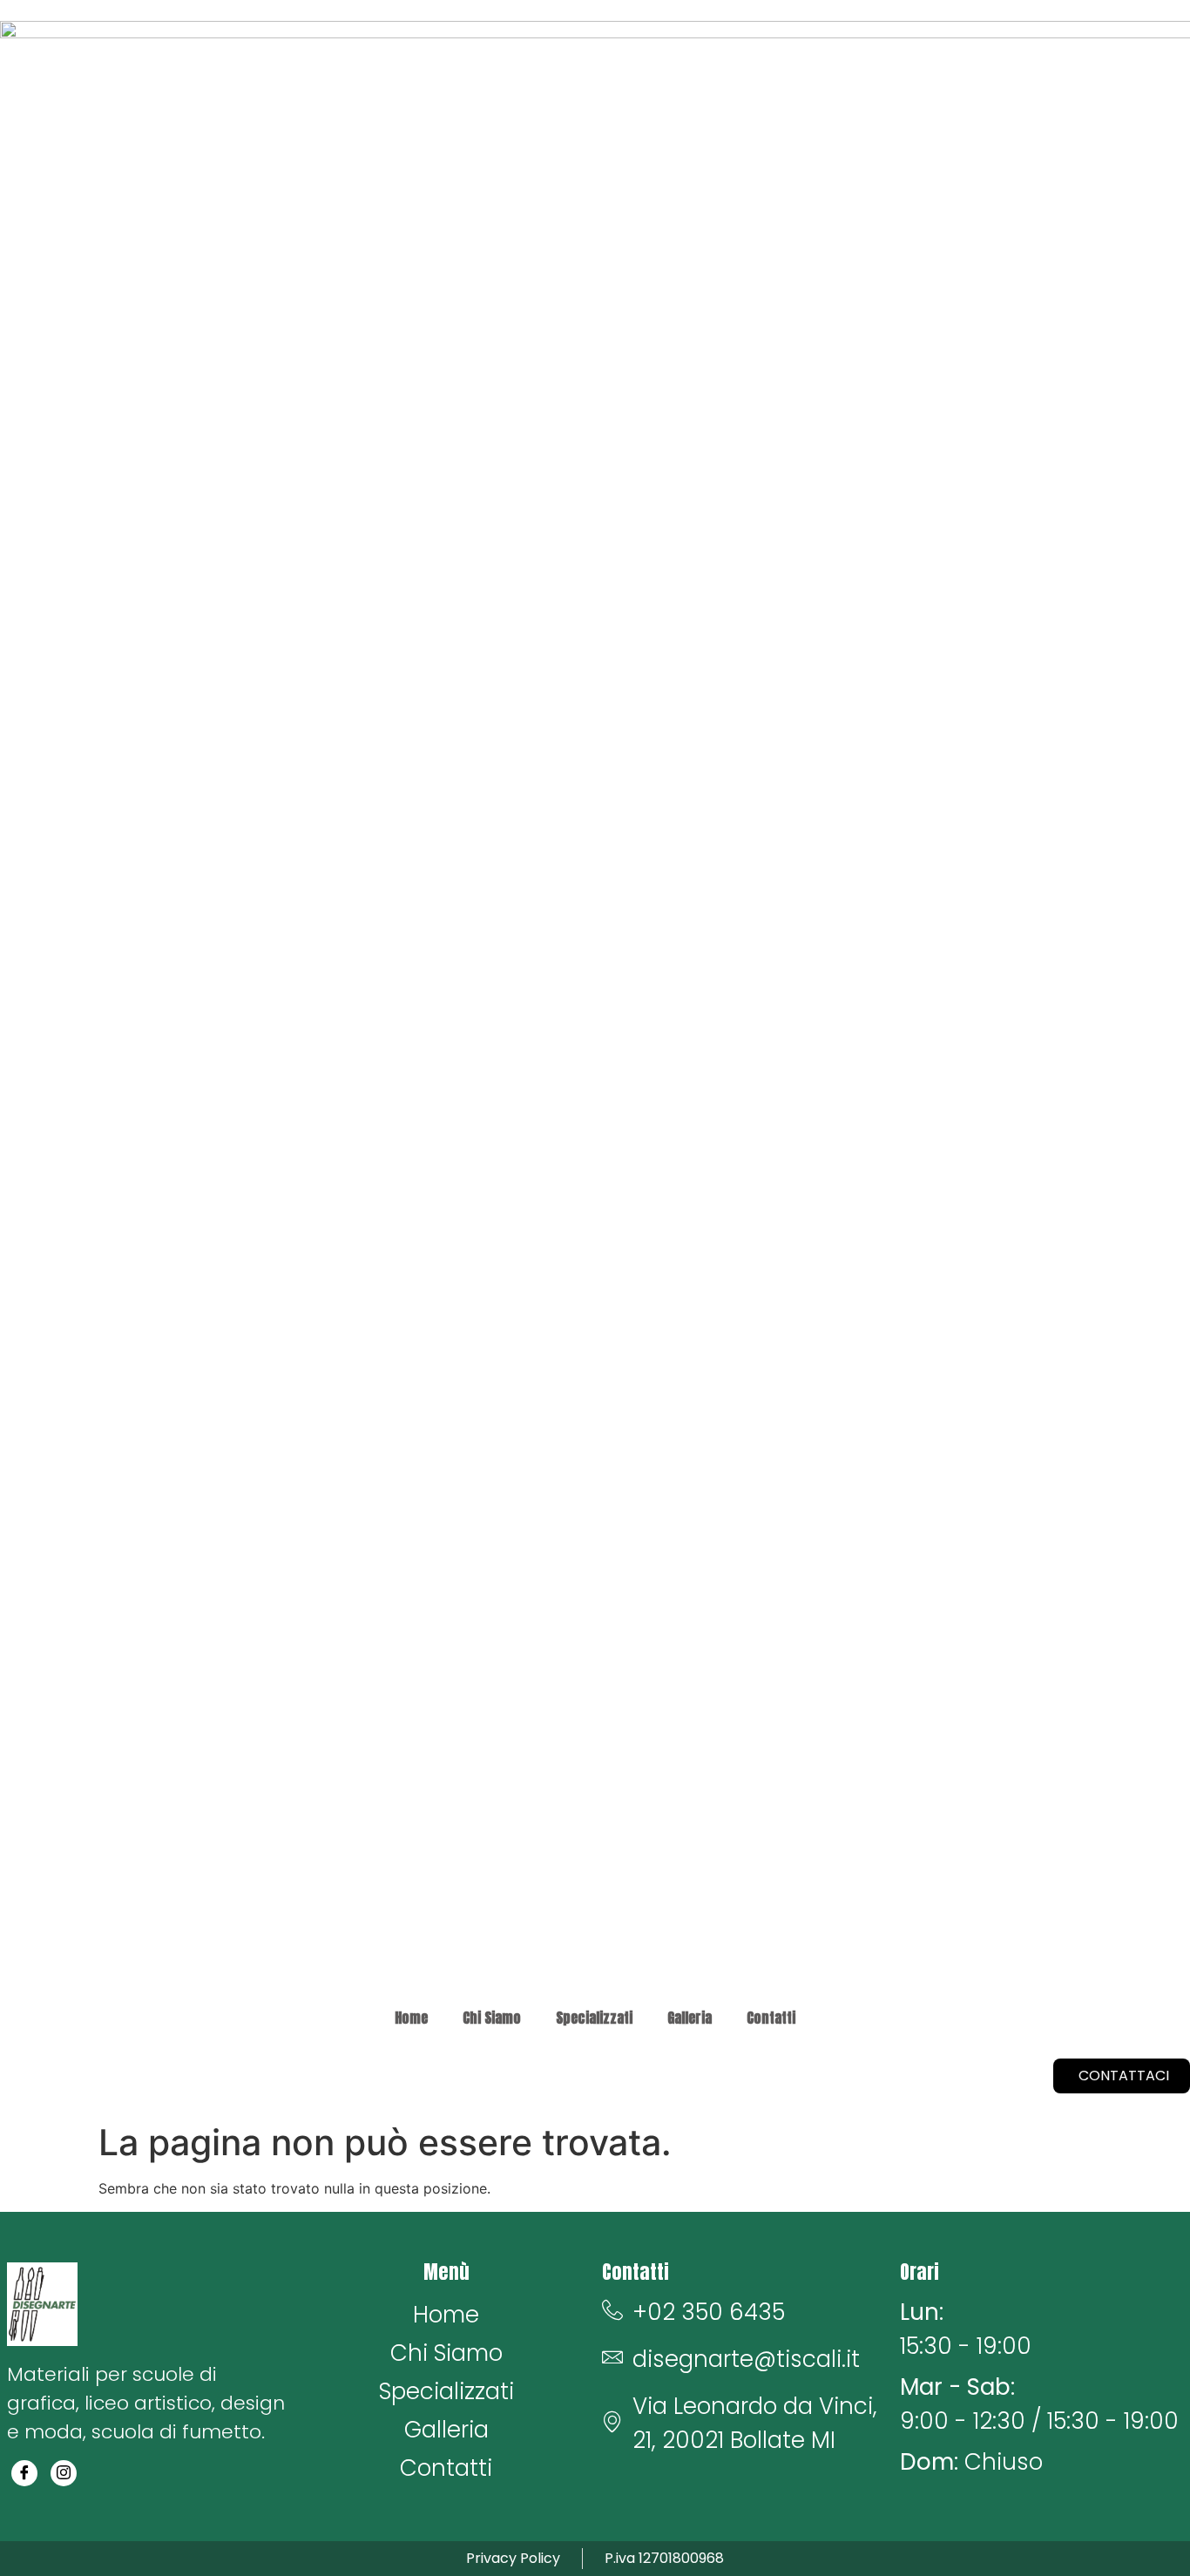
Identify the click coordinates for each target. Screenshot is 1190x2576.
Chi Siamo (492, 2018)
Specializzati (594, 2018)
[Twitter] (64, 2473)
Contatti (771, 2018)
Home (411, 2018)
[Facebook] (24, 2473)
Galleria (690, 2018)
